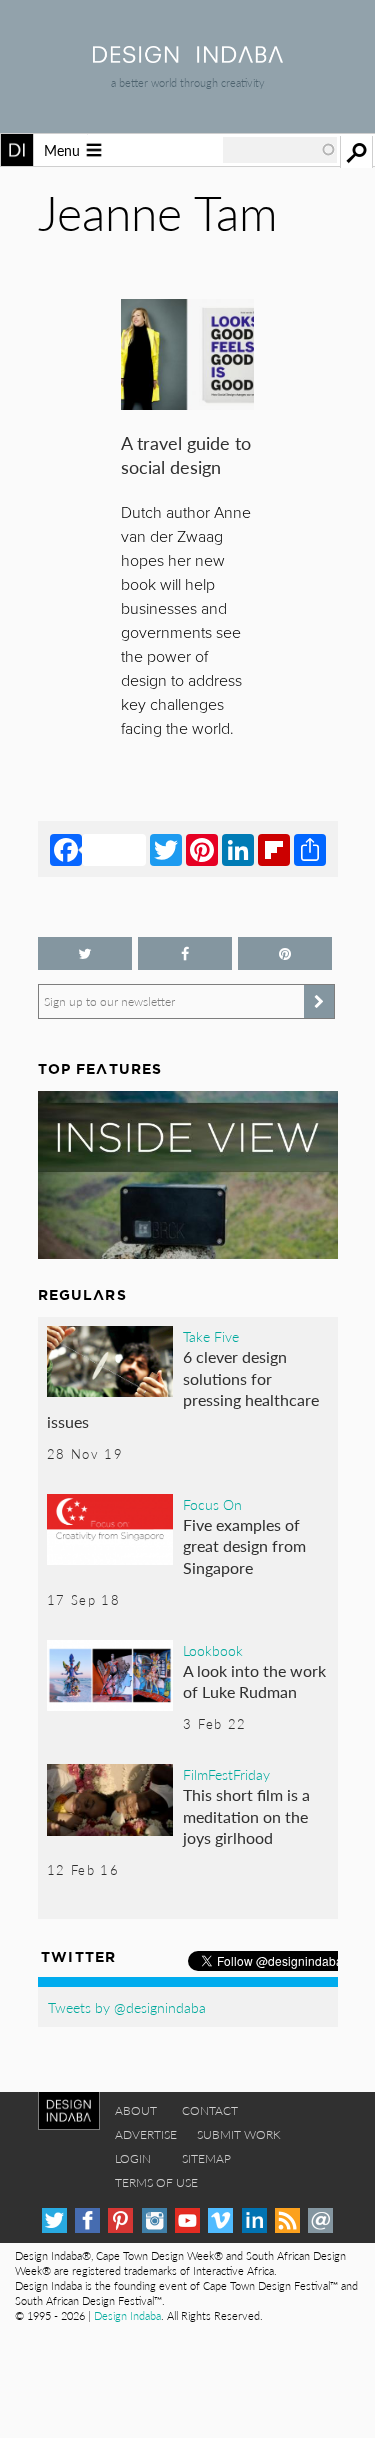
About (136, 2110)
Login (133, 2158)
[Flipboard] (274, 849)
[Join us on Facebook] (185, 953)
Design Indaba (127, 2315)
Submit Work (239, 2134)
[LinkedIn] (238, 849)
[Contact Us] (320, 2220)
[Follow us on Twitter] (85, 953)
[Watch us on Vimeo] (220, 2220)
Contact (210, 2110)
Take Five (211, 1336)
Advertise (146, 2134)
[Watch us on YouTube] (187, 2220)
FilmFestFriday (226, 1774)
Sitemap (206, 2158)
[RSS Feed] (287, 2220)
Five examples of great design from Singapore (244, 1546)
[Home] (188, 56)
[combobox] (280, 150)
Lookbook (213, 1650)
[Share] (310, 849)
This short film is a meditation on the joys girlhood (246, 1816)
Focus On (212, 1504)
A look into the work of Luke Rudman (254, 1681)
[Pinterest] (202, 849)
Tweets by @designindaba (127, 2007)
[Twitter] (166, 849)
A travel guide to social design (186, 454)
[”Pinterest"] (285, 953)
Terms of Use (156, 2182)
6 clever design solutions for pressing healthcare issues (183, 1389)
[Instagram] (154, 2220)
